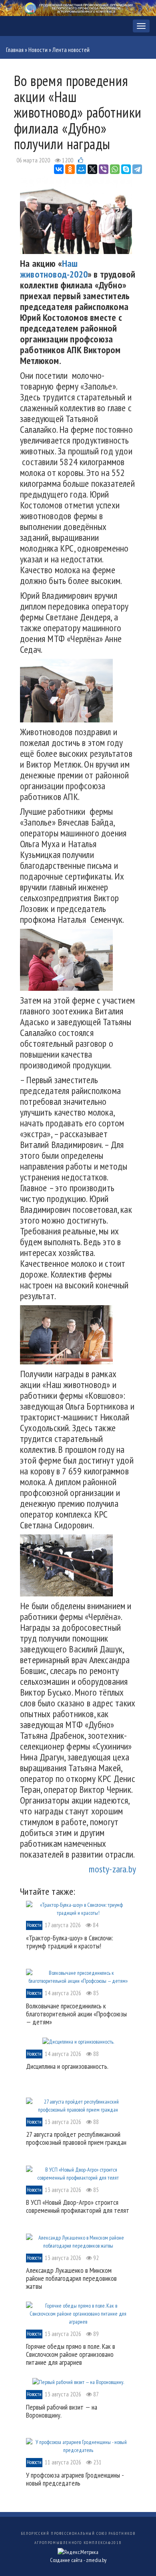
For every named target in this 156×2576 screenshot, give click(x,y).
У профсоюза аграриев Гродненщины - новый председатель (75, 2479)
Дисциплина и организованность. (67, 2066)
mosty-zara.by (112, 1869)
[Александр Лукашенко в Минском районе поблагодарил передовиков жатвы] (78, 2241)
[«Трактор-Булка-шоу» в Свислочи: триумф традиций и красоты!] (78, 1908)
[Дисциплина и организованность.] (78, 2041)
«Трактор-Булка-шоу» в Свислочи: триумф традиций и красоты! (70, 1942)
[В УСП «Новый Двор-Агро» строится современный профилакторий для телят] (78, 2173)
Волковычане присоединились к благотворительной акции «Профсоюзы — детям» (76, 2014)
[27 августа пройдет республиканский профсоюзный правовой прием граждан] (78, 2105)
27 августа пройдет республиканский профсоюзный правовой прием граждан (76, 2138)
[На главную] (78, 7)
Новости (38, 50)
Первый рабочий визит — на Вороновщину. (62, 2411)
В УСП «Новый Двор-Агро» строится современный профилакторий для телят (78, 2206)
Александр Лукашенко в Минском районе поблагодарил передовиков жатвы (71, 2278)
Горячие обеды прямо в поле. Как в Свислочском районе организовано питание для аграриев (71, 2354)
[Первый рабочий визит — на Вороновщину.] (78, 2382)
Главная (15, 50)
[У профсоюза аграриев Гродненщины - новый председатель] (78, 2446)
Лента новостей (71, 50)
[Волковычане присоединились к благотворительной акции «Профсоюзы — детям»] (78, 1976)
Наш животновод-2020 (54, 269)
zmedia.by (96, 2560)
